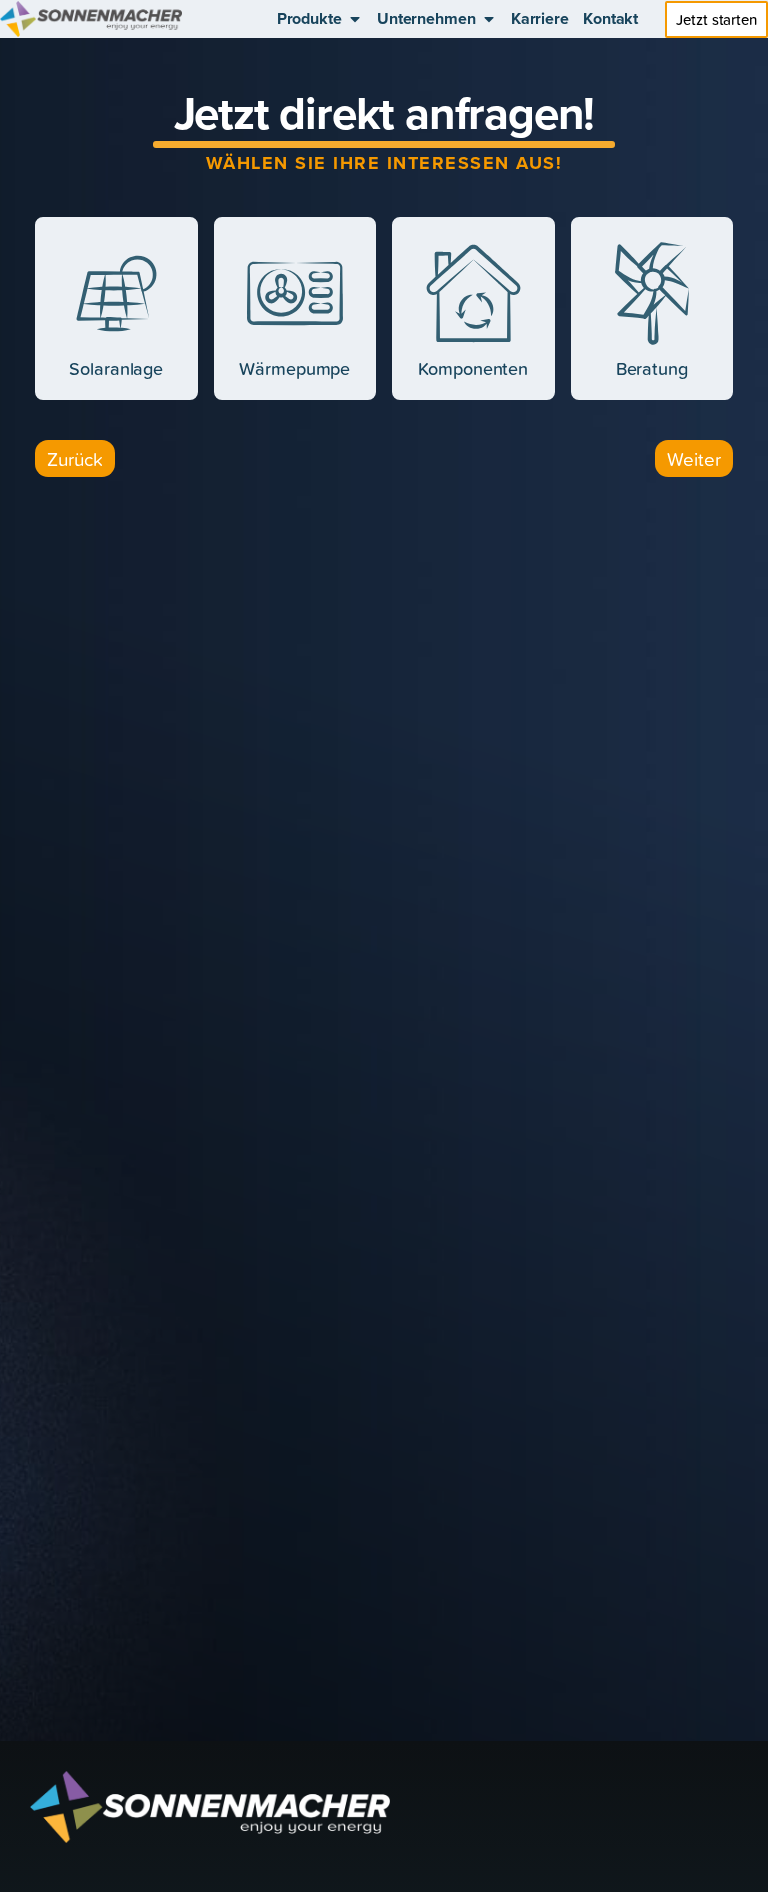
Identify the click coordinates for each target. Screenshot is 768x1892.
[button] (75, 458)
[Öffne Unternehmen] (489, 19)
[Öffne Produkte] (355, 19)
